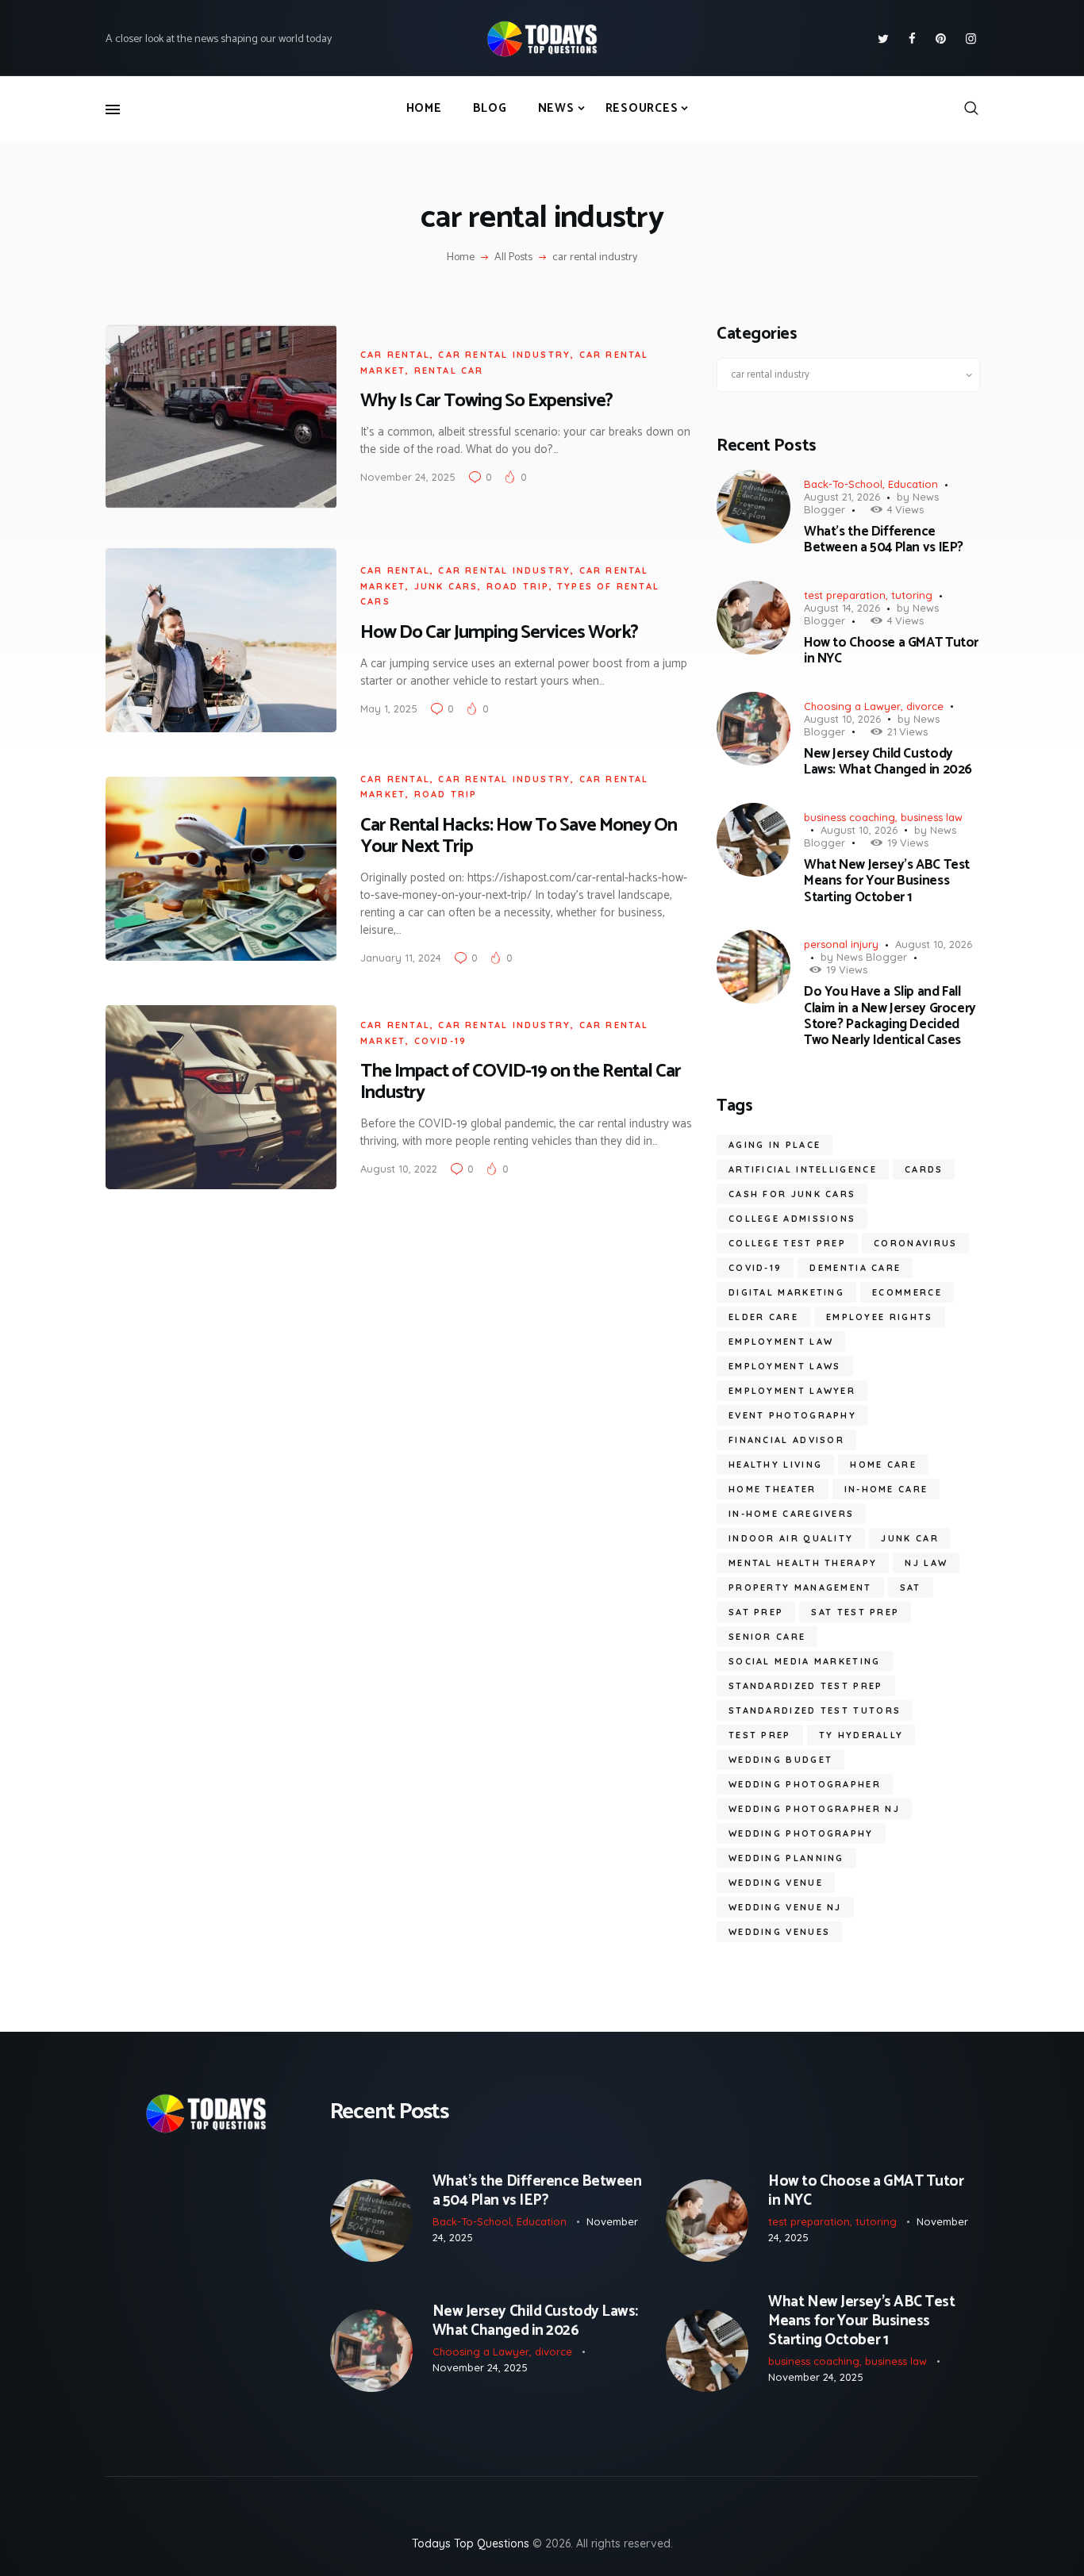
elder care (763, 1317)
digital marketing (786, 1292)
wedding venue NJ (785, 1907)
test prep (760, 1735)
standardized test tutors (815, 1710)
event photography (792, 1415)
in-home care (886, 1489)
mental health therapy (803, 1563)
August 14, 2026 (842, 608)
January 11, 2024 (401, 958)
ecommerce (907, 1292)
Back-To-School (843, 484)
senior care (767, 1637)
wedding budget (780, 1760)
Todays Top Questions (471, 2543)
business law (932, 817)
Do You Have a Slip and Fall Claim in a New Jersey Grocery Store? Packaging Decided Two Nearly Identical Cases (890, 1016)
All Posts (513, 257)
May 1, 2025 (389, 708)
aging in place (775, 1145)
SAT (911, 1587)
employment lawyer (792, 1391)
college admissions (792, 1219)
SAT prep (756, 1612)
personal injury (841, 944)
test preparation (845, 595)
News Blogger (872, 957)
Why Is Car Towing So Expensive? (486, 401)
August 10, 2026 (842, 719)
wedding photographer (805, 1784)
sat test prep (855, 1612)
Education (913, 484)
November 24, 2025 (408, 477)
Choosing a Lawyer (852, 706)
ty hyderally (861, 1735)
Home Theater (773, 1489)
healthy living (775, 1465)
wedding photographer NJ (814, 1809)
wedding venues (779, 1932)
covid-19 (441, 1041)
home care (883, 1465)
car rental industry (504, 355)
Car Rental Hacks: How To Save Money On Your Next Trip (519, 836)
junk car (909, 1538)
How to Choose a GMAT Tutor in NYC (891, 651)
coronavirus (915, 1243)
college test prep (787, 1243)
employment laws (785, 1366)
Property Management (800, 1587)
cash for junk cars (792, 1194)
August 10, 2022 (399, 1169)
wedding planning (786, 1858)
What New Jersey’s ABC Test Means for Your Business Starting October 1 (887, 881)
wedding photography (801, 1833)
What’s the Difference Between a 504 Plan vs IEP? (884, 540)
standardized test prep (806, 1686)
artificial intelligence (803, 1169)
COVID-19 (755, 1268)
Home (461, 258)
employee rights (880, 1317)
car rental (395, 355)
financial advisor (786, 1440)
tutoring (912, 595)
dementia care (855, 1268)
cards (924, 1169)
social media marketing (805, 1661)
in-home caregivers (791, 1514)
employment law (781, 1342)
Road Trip (518, 586)
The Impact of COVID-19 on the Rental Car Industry (521, 1082)
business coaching (850, 817)
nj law (926, 1563)
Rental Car (449, 370)
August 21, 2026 (842, 497)
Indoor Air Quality (791, 1538)
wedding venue (776, 1883)
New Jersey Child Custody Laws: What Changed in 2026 (888, 762)
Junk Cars (446, 586)
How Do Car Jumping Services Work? (499, 633)
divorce (925, 706)
